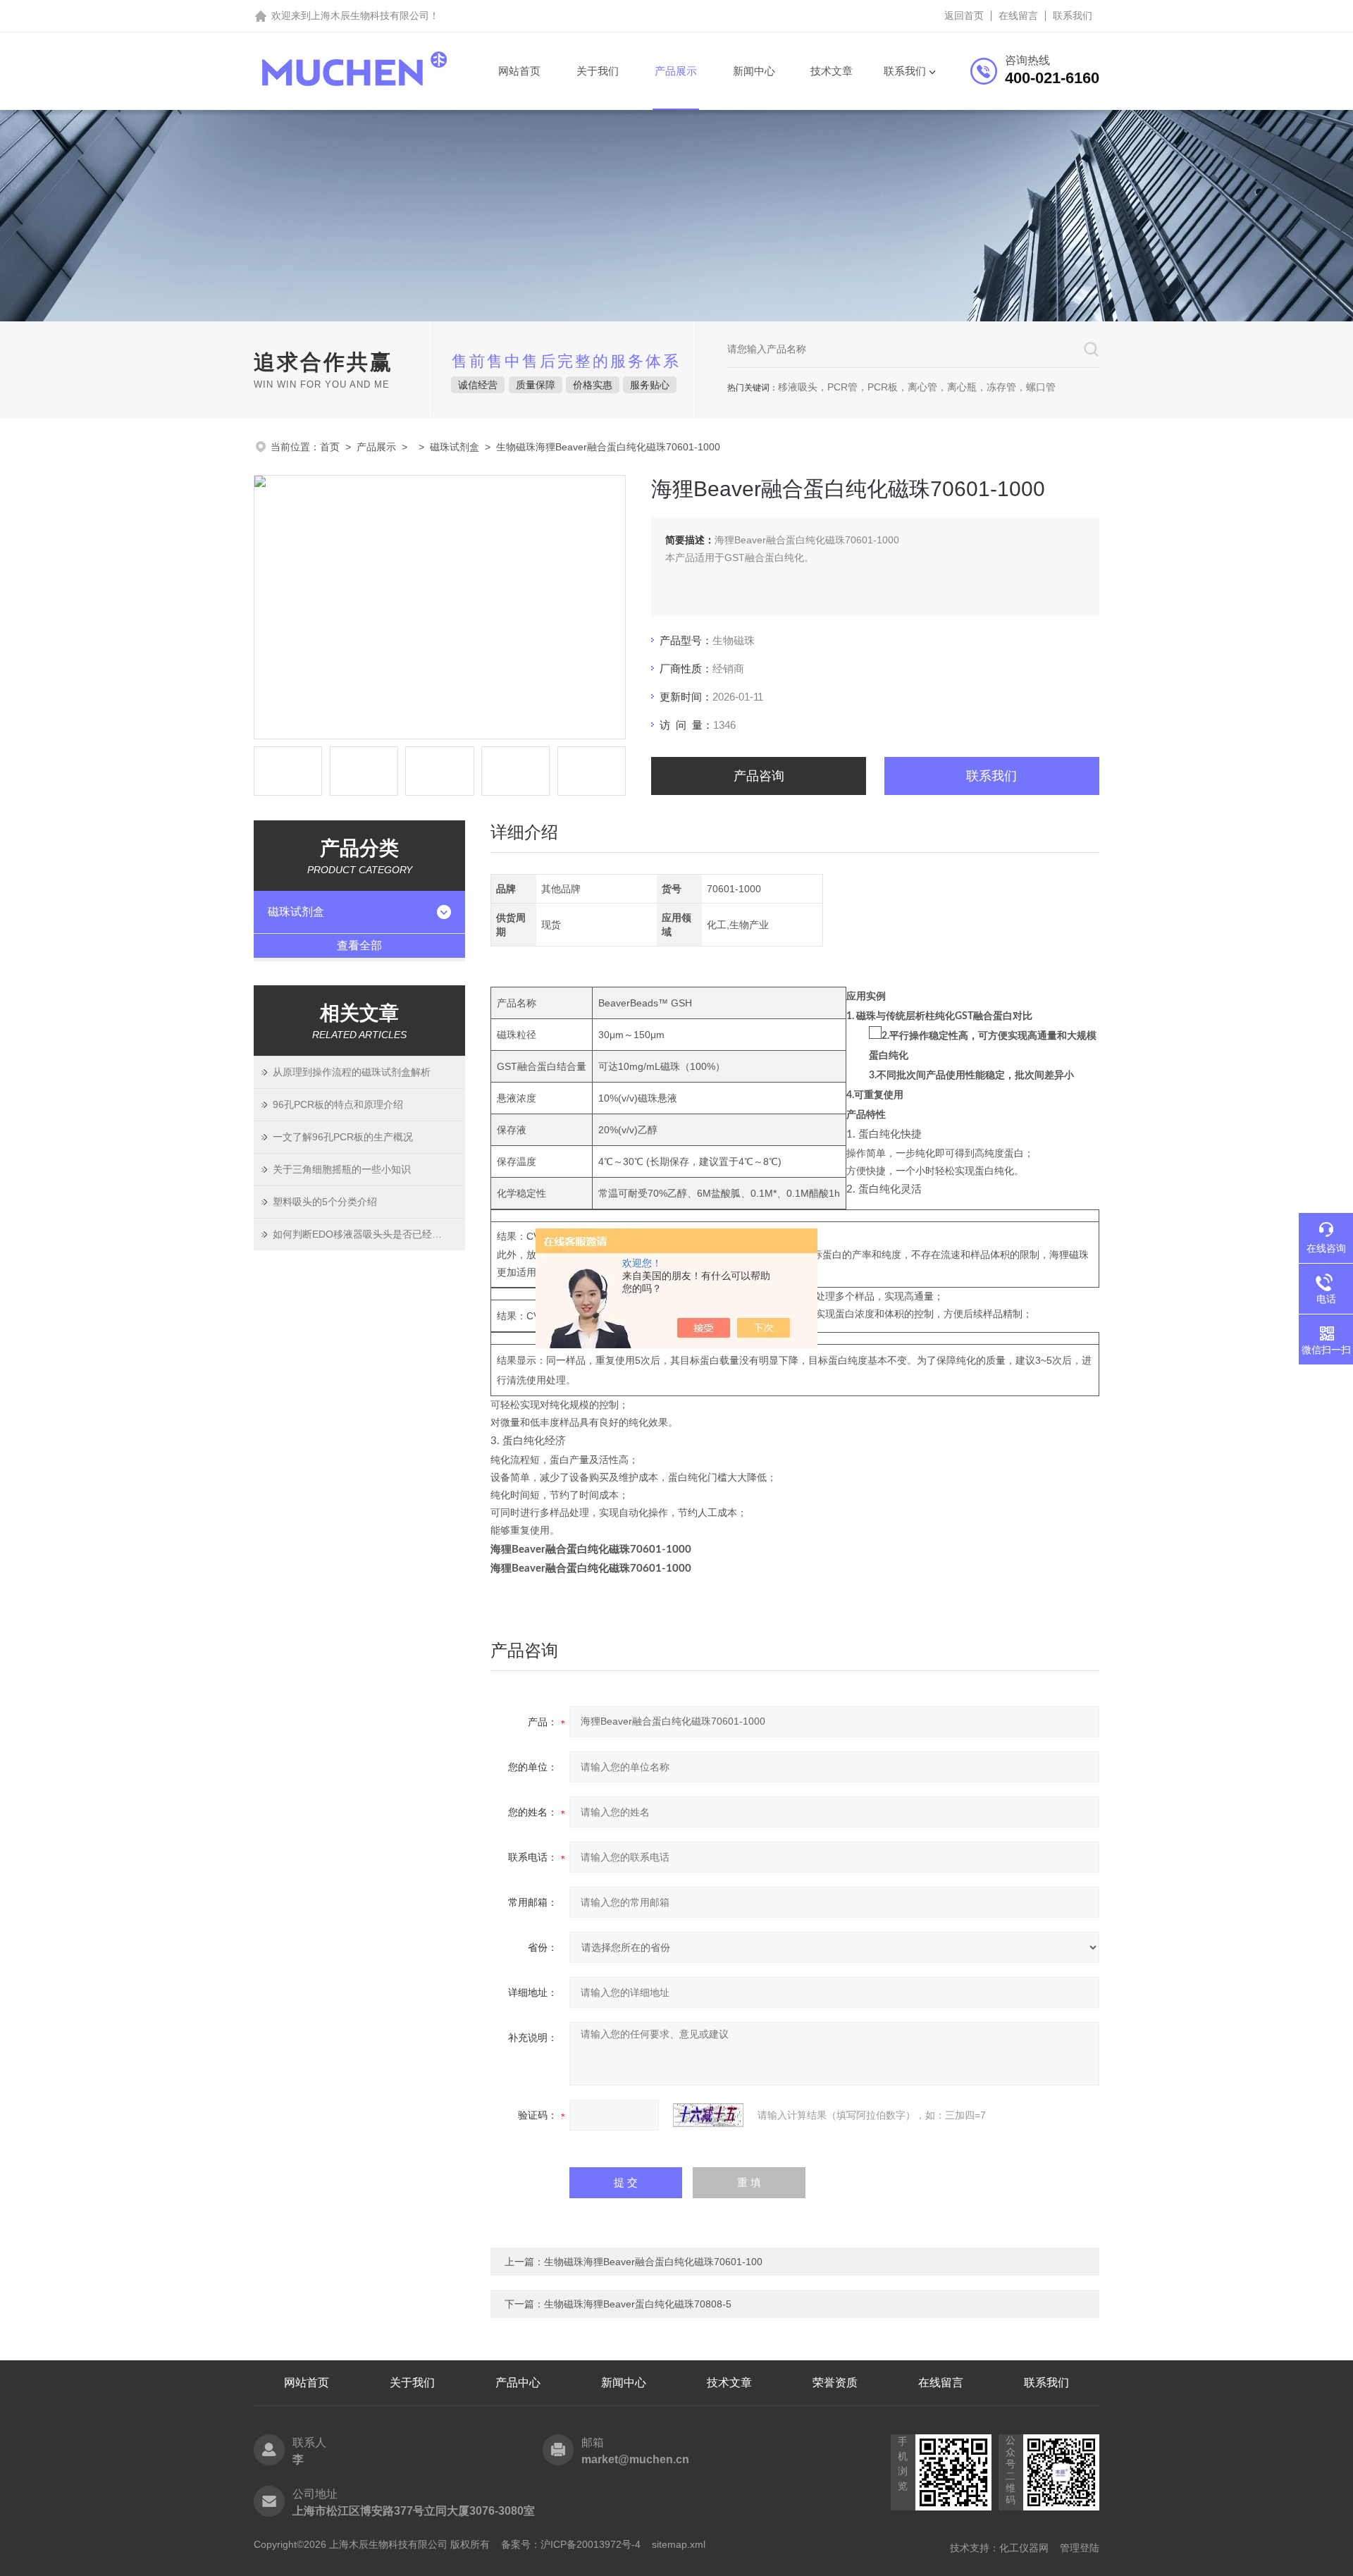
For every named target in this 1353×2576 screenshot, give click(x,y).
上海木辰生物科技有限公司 (370, 16)
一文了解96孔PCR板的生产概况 (343, 1137)
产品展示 (676, 71)
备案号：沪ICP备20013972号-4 (571, 2544)
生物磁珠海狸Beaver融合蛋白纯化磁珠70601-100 (653, 2262)
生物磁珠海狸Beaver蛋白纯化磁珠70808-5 (638, 2304)
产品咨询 (759, 776)
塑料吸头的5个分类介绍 (325, 1202)
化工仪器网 (1024, 2548)
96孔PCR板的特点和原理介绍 (338, 1104)
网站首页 (519, 71)
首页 (330, 447)
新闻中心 (754, 71)
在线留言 (1018, 16)
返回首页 (964, 16)
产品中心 (518, 2383)
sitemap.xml (679, 2544)
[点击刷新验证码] (708, 2115)
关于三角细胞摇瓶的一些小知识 (342, 1169)
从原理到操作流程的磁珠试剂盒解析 (352, 1072)
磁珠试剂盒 (455, 447)
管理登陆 (1080, 2548)
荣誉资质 (835, 2383)
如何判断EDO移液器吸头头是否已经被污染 (367, 1234)
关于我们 (598, 71)
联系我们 (1073, 16)
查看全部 (359, 945)
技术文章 (832, 71)
